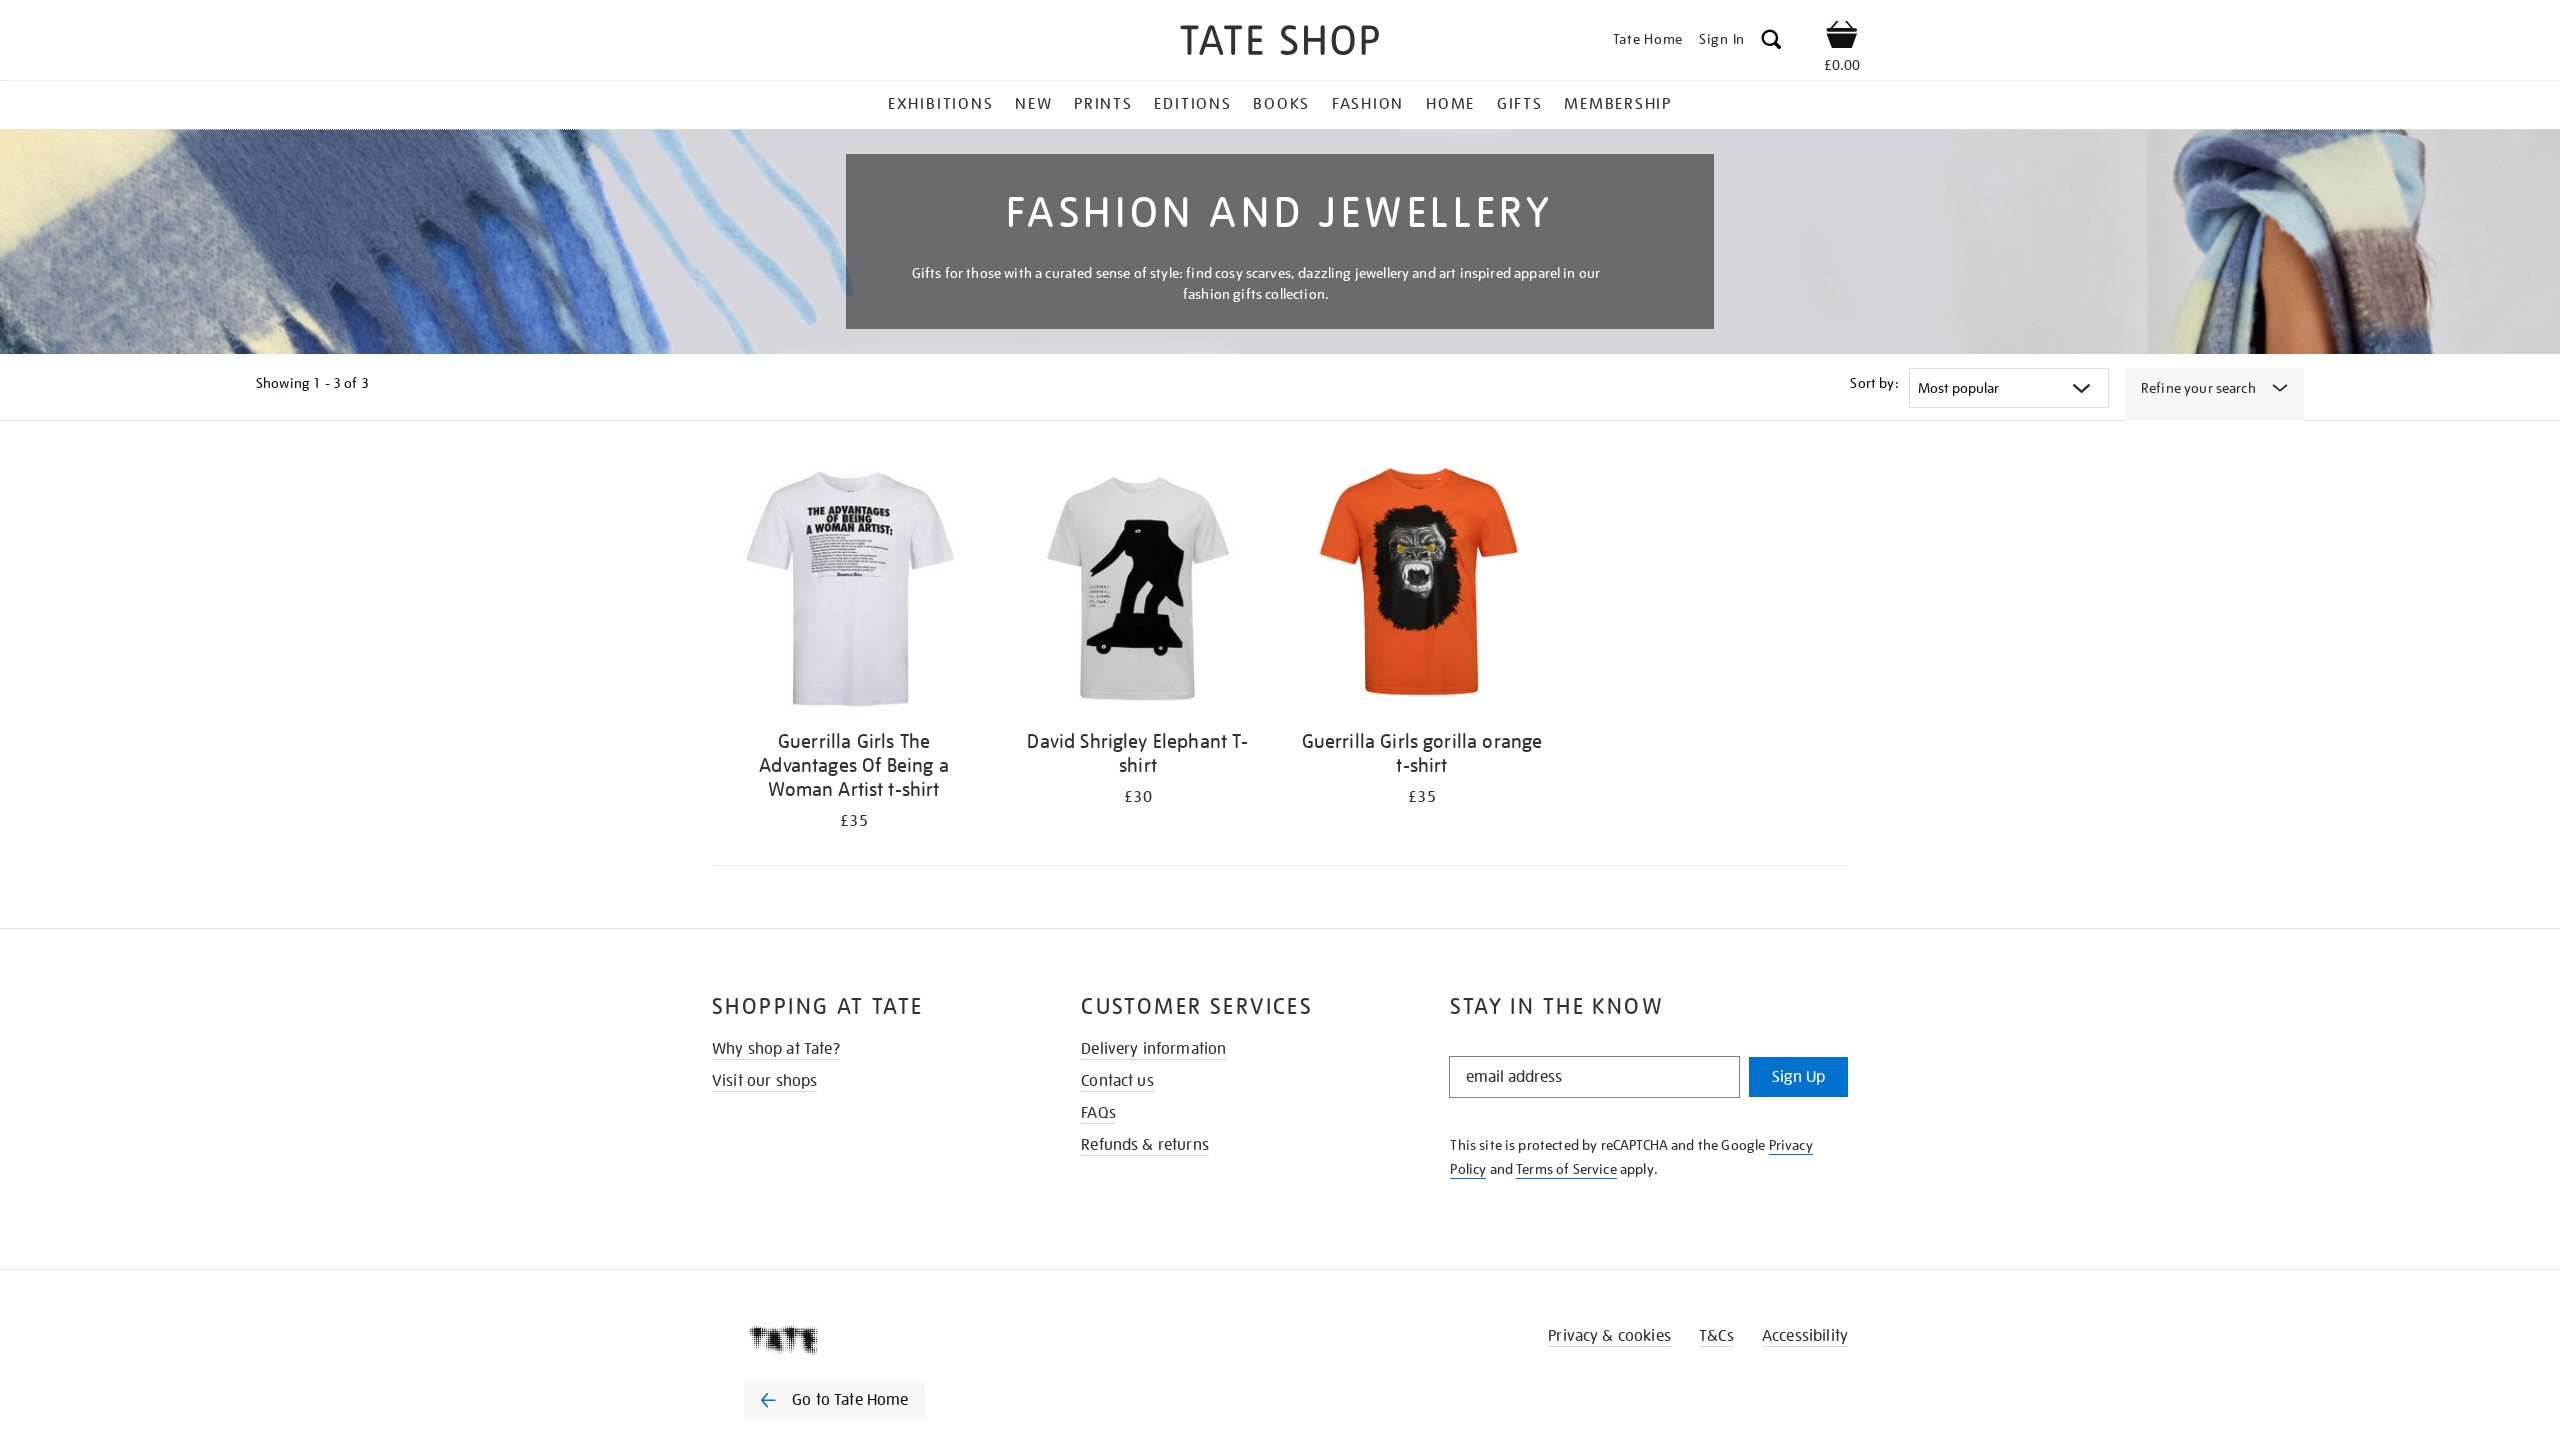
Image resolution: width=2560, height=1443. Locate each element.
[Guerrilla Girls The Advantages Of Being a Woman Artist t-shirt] (854, 588)
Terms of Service (1566, 1169)
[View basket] (1842, 38)
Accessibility (1805, 1336)
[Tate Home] (870, 1340)
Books (1281, 104)
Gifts (1520, 104)
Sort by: (1874, 383)
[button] (1771, 42)
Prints (1103, 104)
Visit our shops (764, 1081)
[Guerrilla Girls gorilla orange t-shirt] (1422, 588)
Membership (1618, 104)
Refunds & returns (1145, 1145)
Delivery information (1153, 1049)
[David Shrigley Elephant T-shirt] (1138, 588)
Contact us (1117, 1081)
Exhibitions (940, 104)
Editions (1192, 104)
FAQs (1098, 1113)
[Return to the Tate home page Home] (1280, 43)
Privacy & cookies (1609, 1336)
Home (1450, 104)
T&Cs (1716, 1336)
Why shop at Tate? (776, 1049)
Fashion (1368, 104)
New (1033, 104)
